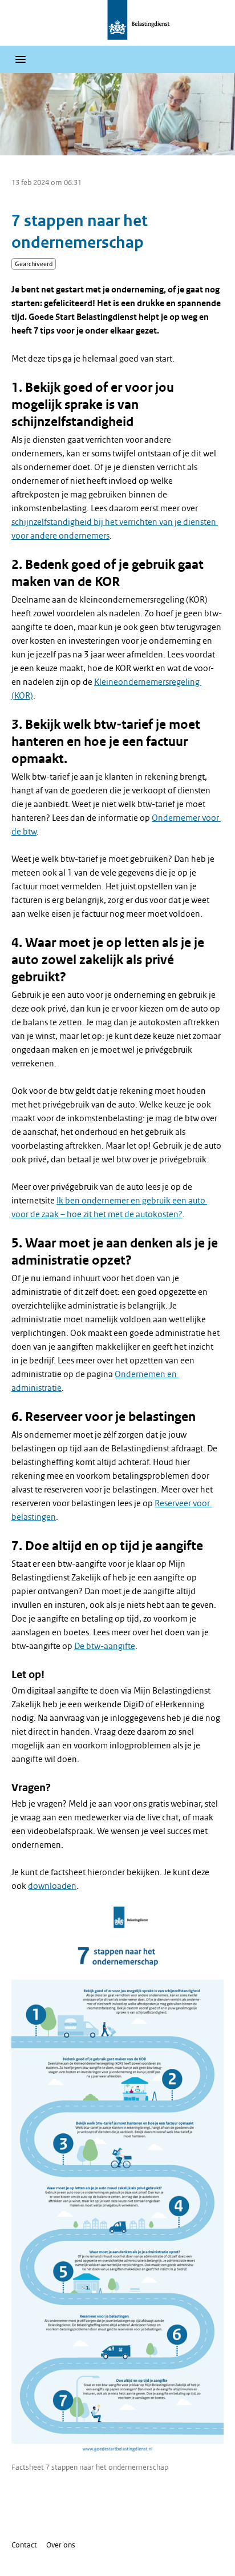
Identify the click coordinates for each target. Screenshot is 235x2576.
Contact (24, 2545)
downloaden (52, 1886)
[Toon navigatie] (21, 59)
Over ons (61, 2545)
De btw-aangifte (105, 1646)
